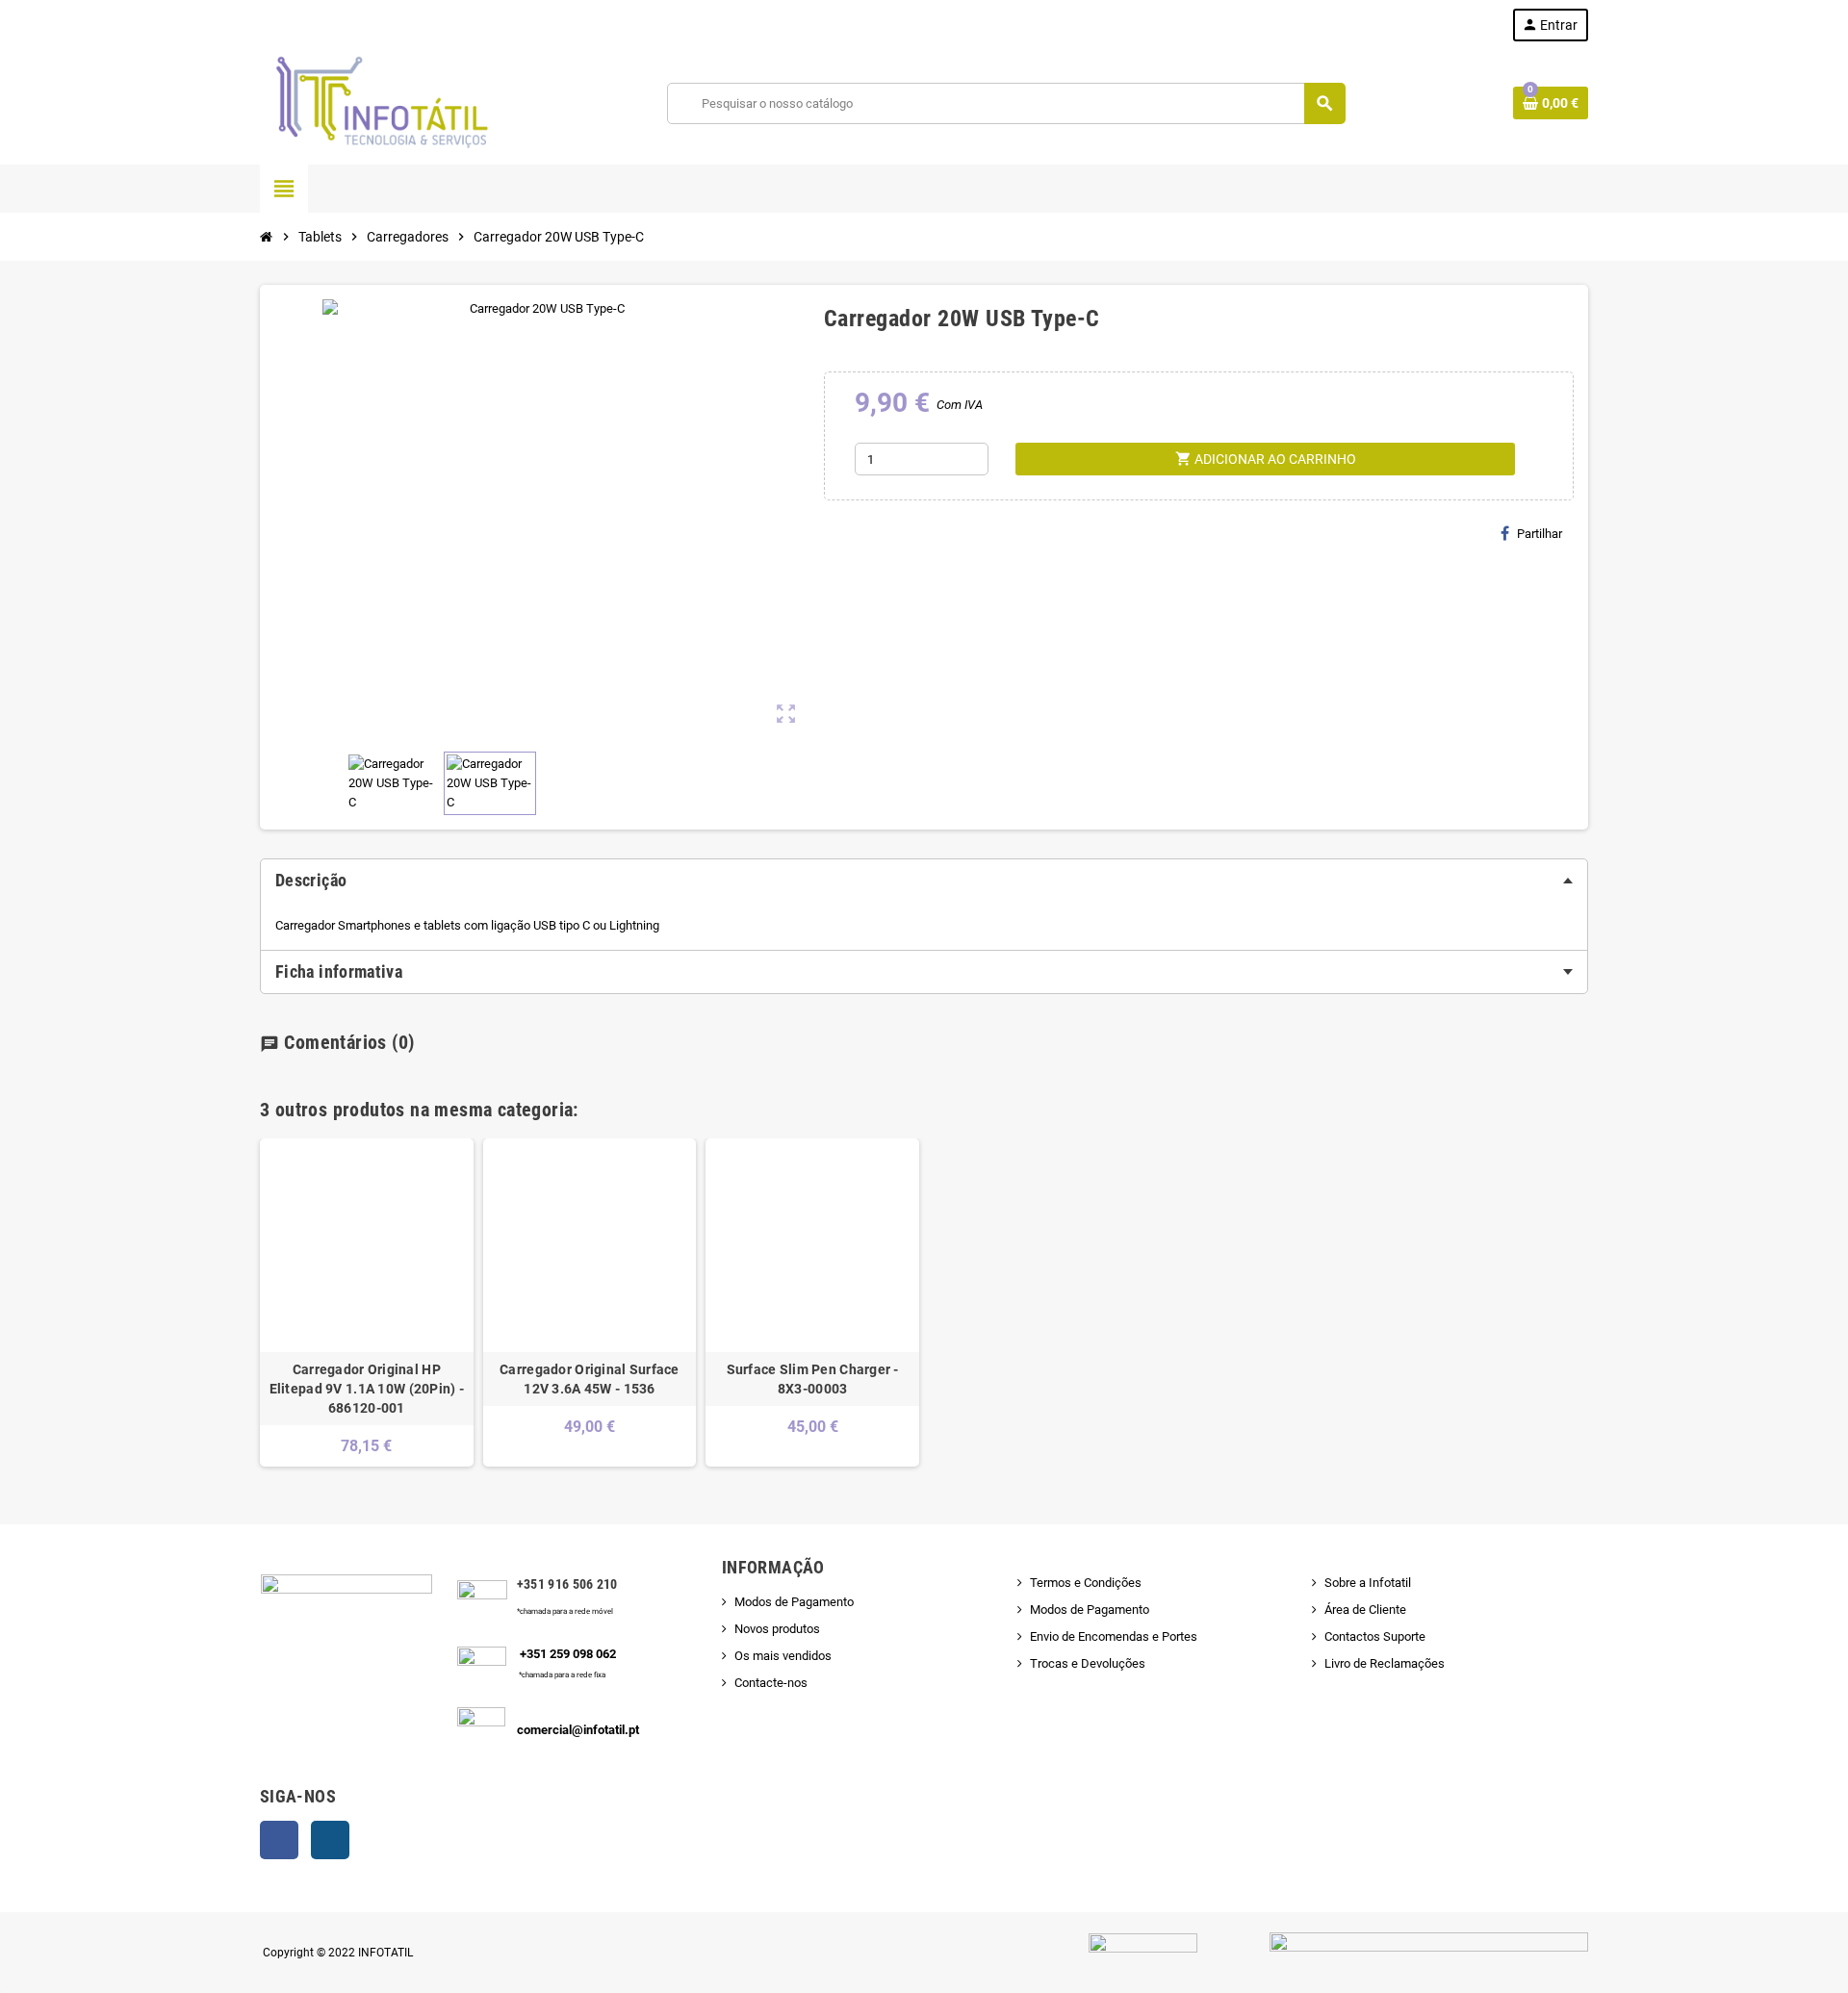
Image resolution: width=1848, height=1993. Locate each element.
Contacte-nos (771, 1683)
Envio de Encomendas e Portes (1114, 1636)
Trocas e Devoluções (1088, 1663)
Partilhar (1540, 534)
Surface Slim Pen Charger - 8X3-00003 (813, 1379)
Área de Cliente (1365, 1610)
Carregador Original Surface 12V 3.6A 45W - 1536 (590, 1379)
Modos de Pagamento (794, 1602)
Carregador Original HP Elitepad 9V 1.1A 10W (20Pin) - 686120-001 (367, 1389)
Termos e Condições (1086, 1583)
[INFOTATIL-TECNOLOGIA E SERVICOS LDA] (380, 102)
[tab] (924, 881)
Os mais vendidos (783, 1656)
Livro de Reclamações (1385, 1663)
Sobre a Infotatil (1368, 1583)
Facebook (279, 1840)
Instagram (330, 1840)
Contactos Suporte (1375, 1636)
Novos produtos (777, 1629)
